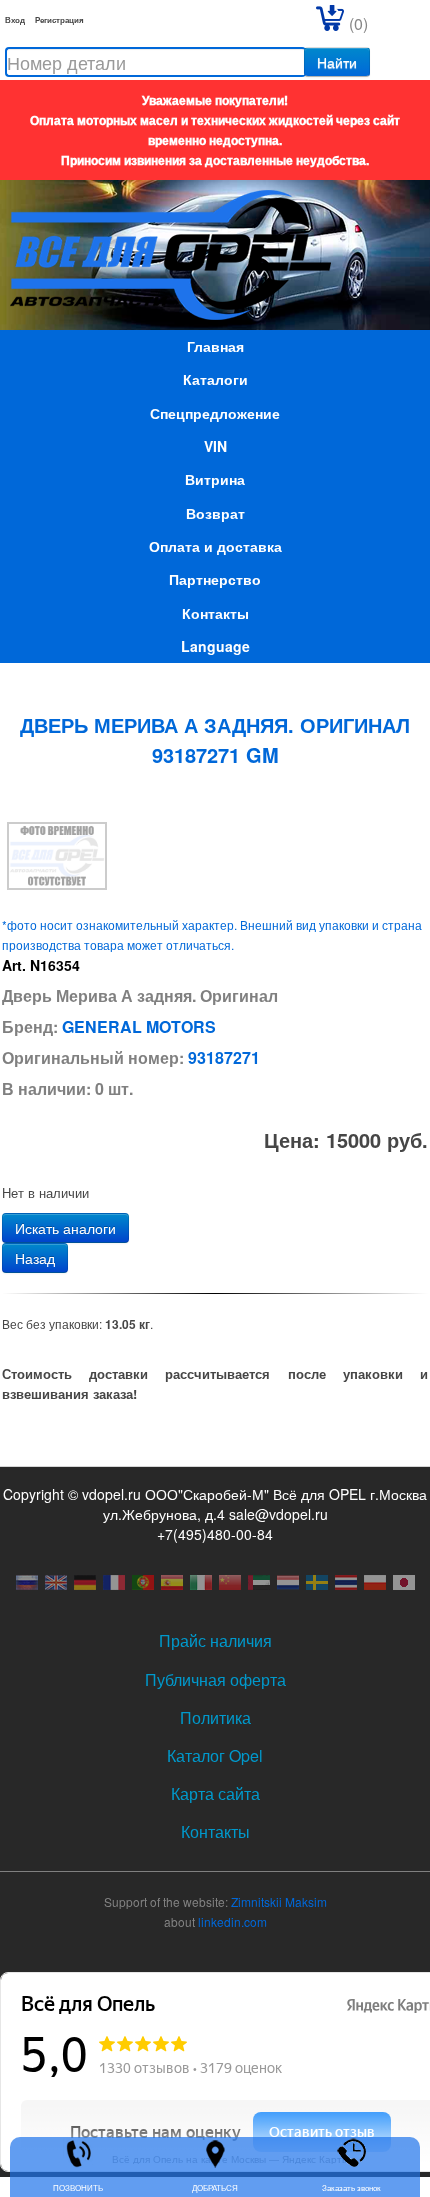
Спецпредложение (215, 413)
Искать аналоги (65, 1228)
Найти (337, 62)
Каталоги (215, 379)
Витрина (215, 479)
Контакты (215, 613)
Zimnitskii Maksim (279, 1901)
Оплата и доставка (215, 546)
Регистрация (59, 19)
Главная (215, 346)
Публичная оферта (215, 1679)
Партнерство (215, 579)
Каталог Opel (215, 1755)
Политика (215, 1717)
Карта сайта (215, 1793)
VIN (215, 446)
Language (215, 646)
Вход (15, 19)
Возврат (215, 513)
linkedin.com (232, 1921)
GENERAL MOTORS (139, 1026)
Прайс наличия (215, 1640)
